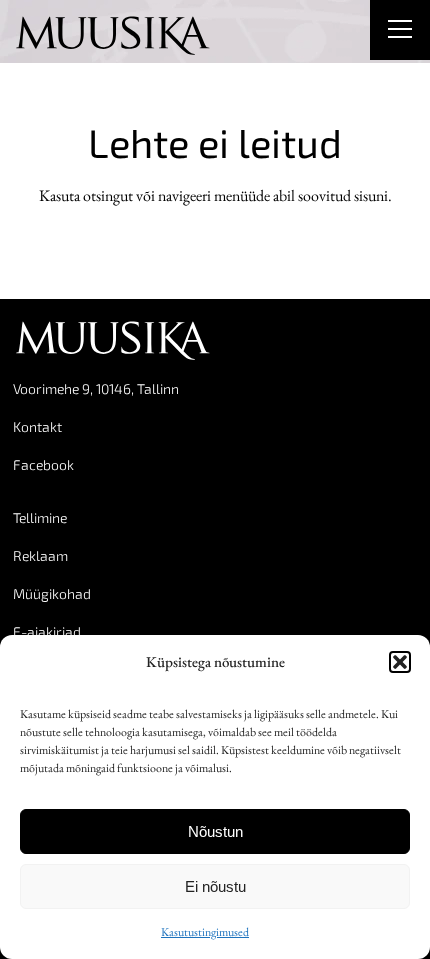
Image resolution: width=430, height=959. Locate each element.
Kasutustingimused (205, 932)
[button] (400, 662)
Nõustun (215, 831)
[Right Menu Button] (400, 32)
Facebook (43, 464)
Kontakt (37, 426)
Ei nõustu (215, 886)
